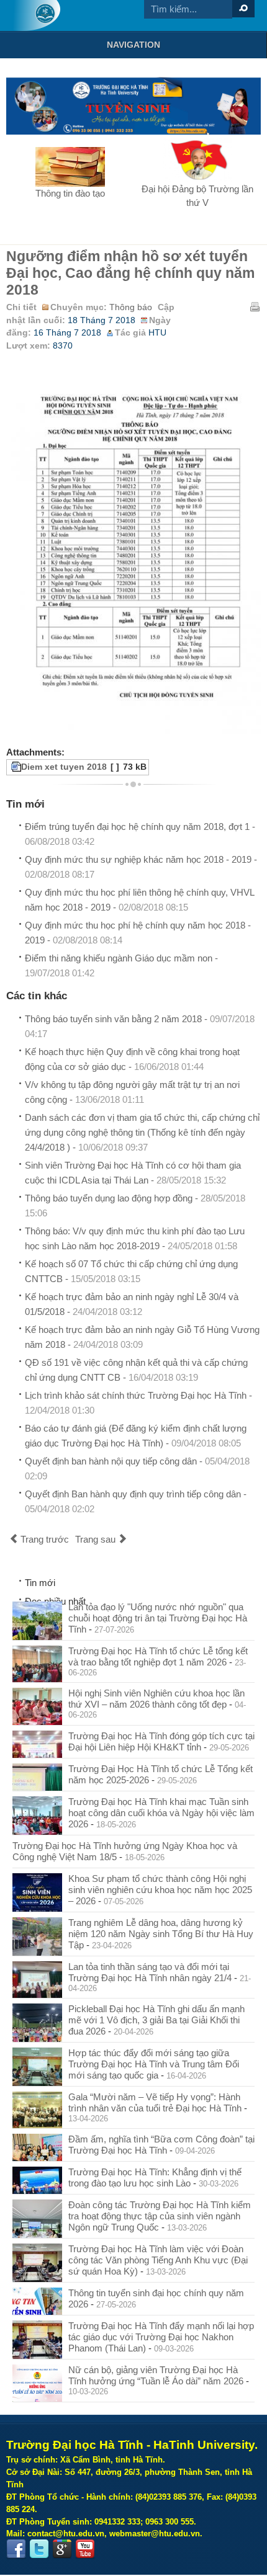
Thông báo (131, 307)
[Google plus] (62, 2549)
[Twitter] (39, 2549)
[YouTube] (85, 2549)
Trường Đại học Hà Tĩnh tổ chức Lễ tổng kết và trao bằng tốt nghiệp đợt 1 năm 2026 (158, 1656)
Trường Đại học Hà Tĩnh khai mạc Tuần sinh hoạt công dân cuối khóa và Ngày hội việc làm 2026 (161, 1813)
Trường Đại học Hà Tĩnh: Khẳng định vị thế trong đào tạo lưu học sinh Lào (155, 2177)
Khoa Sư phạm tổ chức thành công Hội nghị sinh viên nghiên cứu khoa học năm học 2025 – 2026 (160, 1890)
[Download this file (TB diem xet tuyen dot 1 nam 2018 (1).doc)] (10, 767)
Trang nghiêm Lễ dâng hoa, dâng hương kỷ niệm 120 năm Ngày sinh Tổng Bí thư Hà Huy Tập (161, 1934)
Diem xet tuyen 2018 (64, 767)
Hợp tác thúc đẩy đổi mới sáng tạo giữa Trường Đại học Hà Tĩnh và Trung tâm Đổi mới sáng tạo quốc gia (154, 2064)
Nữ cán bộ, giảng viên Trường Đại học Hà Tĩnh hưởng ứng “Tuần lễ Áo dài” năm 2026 (156, 2375)
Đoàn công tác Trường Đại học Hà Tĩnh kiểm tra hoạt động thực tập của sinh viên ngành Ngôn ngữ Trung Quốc (160, 2216)
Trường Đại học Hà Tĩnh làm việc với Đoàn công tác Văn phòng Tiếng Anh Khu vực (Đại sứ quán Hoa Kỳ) (158, 2260)
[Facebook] (16, 2549)
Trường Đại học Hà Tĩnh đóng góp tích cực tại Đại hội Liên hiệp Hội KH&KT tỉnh (161, 1741)
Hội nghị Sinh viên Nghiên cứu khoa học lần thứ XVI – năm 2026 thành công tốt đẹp (156, 1699)
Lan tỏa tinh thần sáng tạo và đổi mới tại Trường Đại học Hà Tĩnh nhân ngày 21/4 (150, 1972)
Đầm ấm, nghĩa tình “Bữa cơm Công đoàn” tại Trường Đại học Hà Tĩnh (161, 2145)
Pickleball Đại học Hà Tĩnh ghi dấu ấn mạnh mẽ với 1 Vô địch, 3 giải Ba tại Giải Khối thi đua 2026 (156, 2020)
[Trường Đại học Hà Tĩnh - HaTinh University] (36, 16)
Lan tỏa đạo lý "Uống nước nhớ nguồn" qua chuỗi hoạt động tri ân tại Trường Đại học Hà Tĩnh (158, 1618)
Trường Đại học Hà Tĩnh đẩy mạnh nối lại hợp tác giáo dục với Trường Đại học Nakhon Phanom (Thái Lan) (161, 2337)
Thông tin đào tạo (70, 193)
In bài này (255, 306)
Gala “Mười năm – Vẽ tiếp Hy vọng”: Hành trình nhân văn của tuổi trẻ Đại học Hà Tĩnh (155, 2102)
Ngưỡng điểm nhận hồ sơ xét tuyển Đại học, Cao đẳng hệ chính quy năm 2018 (130, 273)
